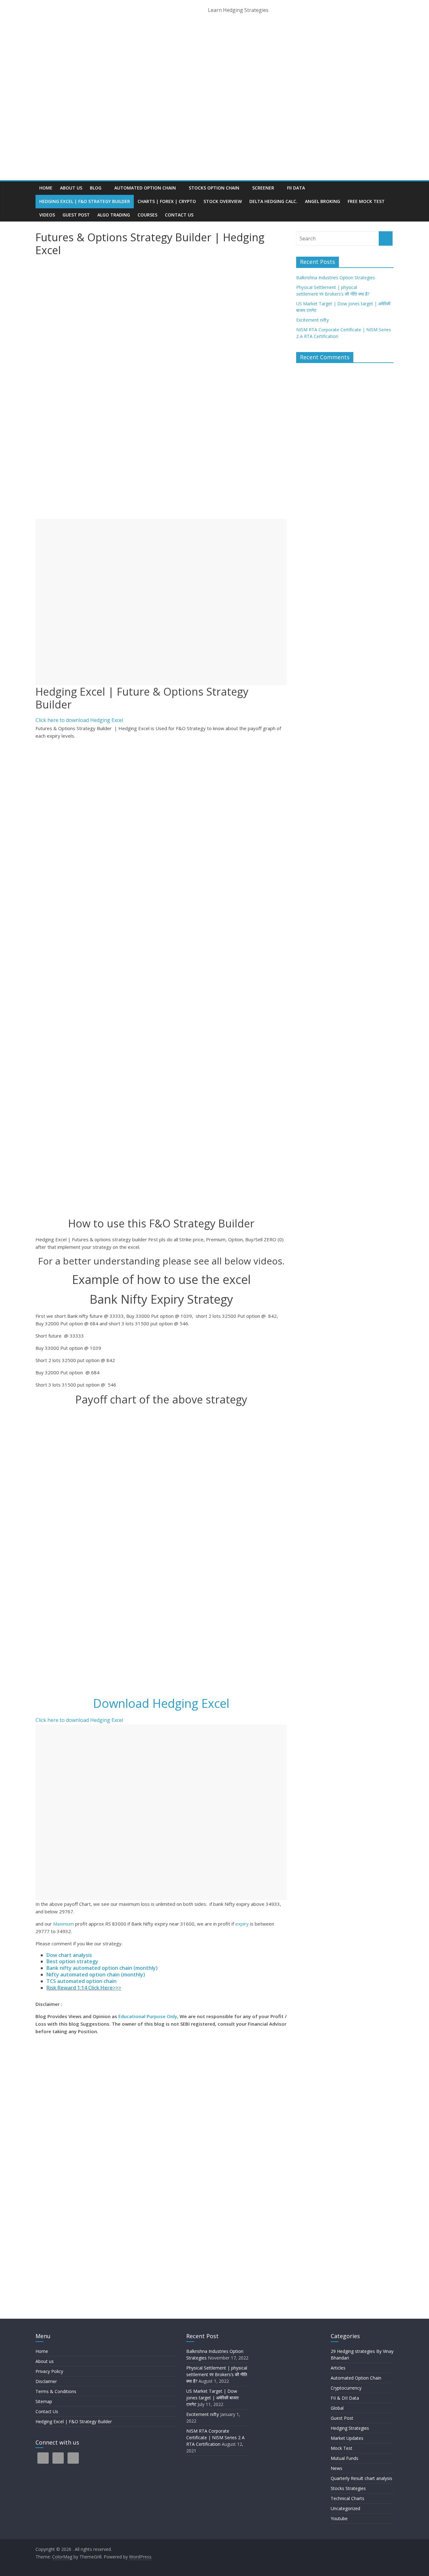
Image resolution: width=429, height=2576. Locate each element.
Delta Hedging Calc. (273, 201)
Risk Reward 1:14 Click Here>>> (84, 1988)
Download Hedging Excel (161, 1703)
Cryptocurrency (346, 2388)
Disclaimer (46, 2381)
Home (46, 188)
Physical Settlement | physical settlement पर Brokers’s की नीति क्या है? (217, 2374)
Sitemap (44, 2401)
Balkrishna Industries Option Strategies (336, 278)
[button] (79, 720)
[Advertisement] (161, 602)
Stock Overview (223, 201)
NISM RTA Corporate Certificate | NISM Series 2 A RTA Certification (215, 2437)
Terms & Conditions (56, 2391)
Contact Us (179, 215)
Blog (96, 188)
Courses (147, 215)
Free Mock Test (366, 201)
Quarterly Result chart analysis (361, 2478)
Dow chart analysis (69, 1955)
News (337, 2468)
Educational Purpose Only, (148, 2016)
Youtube (339, 2518)
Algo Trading (114, 215)
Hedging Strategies (350, 2428)
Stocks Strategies (348, 2488)
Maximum (63, 1924)
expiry (243, 1924)
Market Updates (347, 2438)
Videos (47, 215)
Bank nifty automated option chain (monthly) (102, 1968)
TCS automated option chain (81, 1981)
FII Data (296, 188)
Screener (263, 188)
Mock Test (342, 2448)
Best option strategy (72, 1961)
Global (337, 2408)
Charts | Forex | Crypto (167, 201)
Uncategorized (345, 2508)
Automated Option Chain (145, 188)
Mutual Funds (345, 2458)
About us (71, 188)
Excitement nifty (312, 320)
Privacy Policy (49, 2371)
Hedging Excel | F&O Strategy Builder (85, 201)
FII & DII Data (345, 2398)
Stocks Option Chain (214, 188)
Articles (338, 2368)
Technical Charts (348, 2498)
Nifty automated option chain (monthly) (96, 1975)
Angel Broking (323, 201)
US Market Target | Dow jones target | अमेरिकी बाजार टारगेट (212, 2398)
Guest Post (76, 215)
